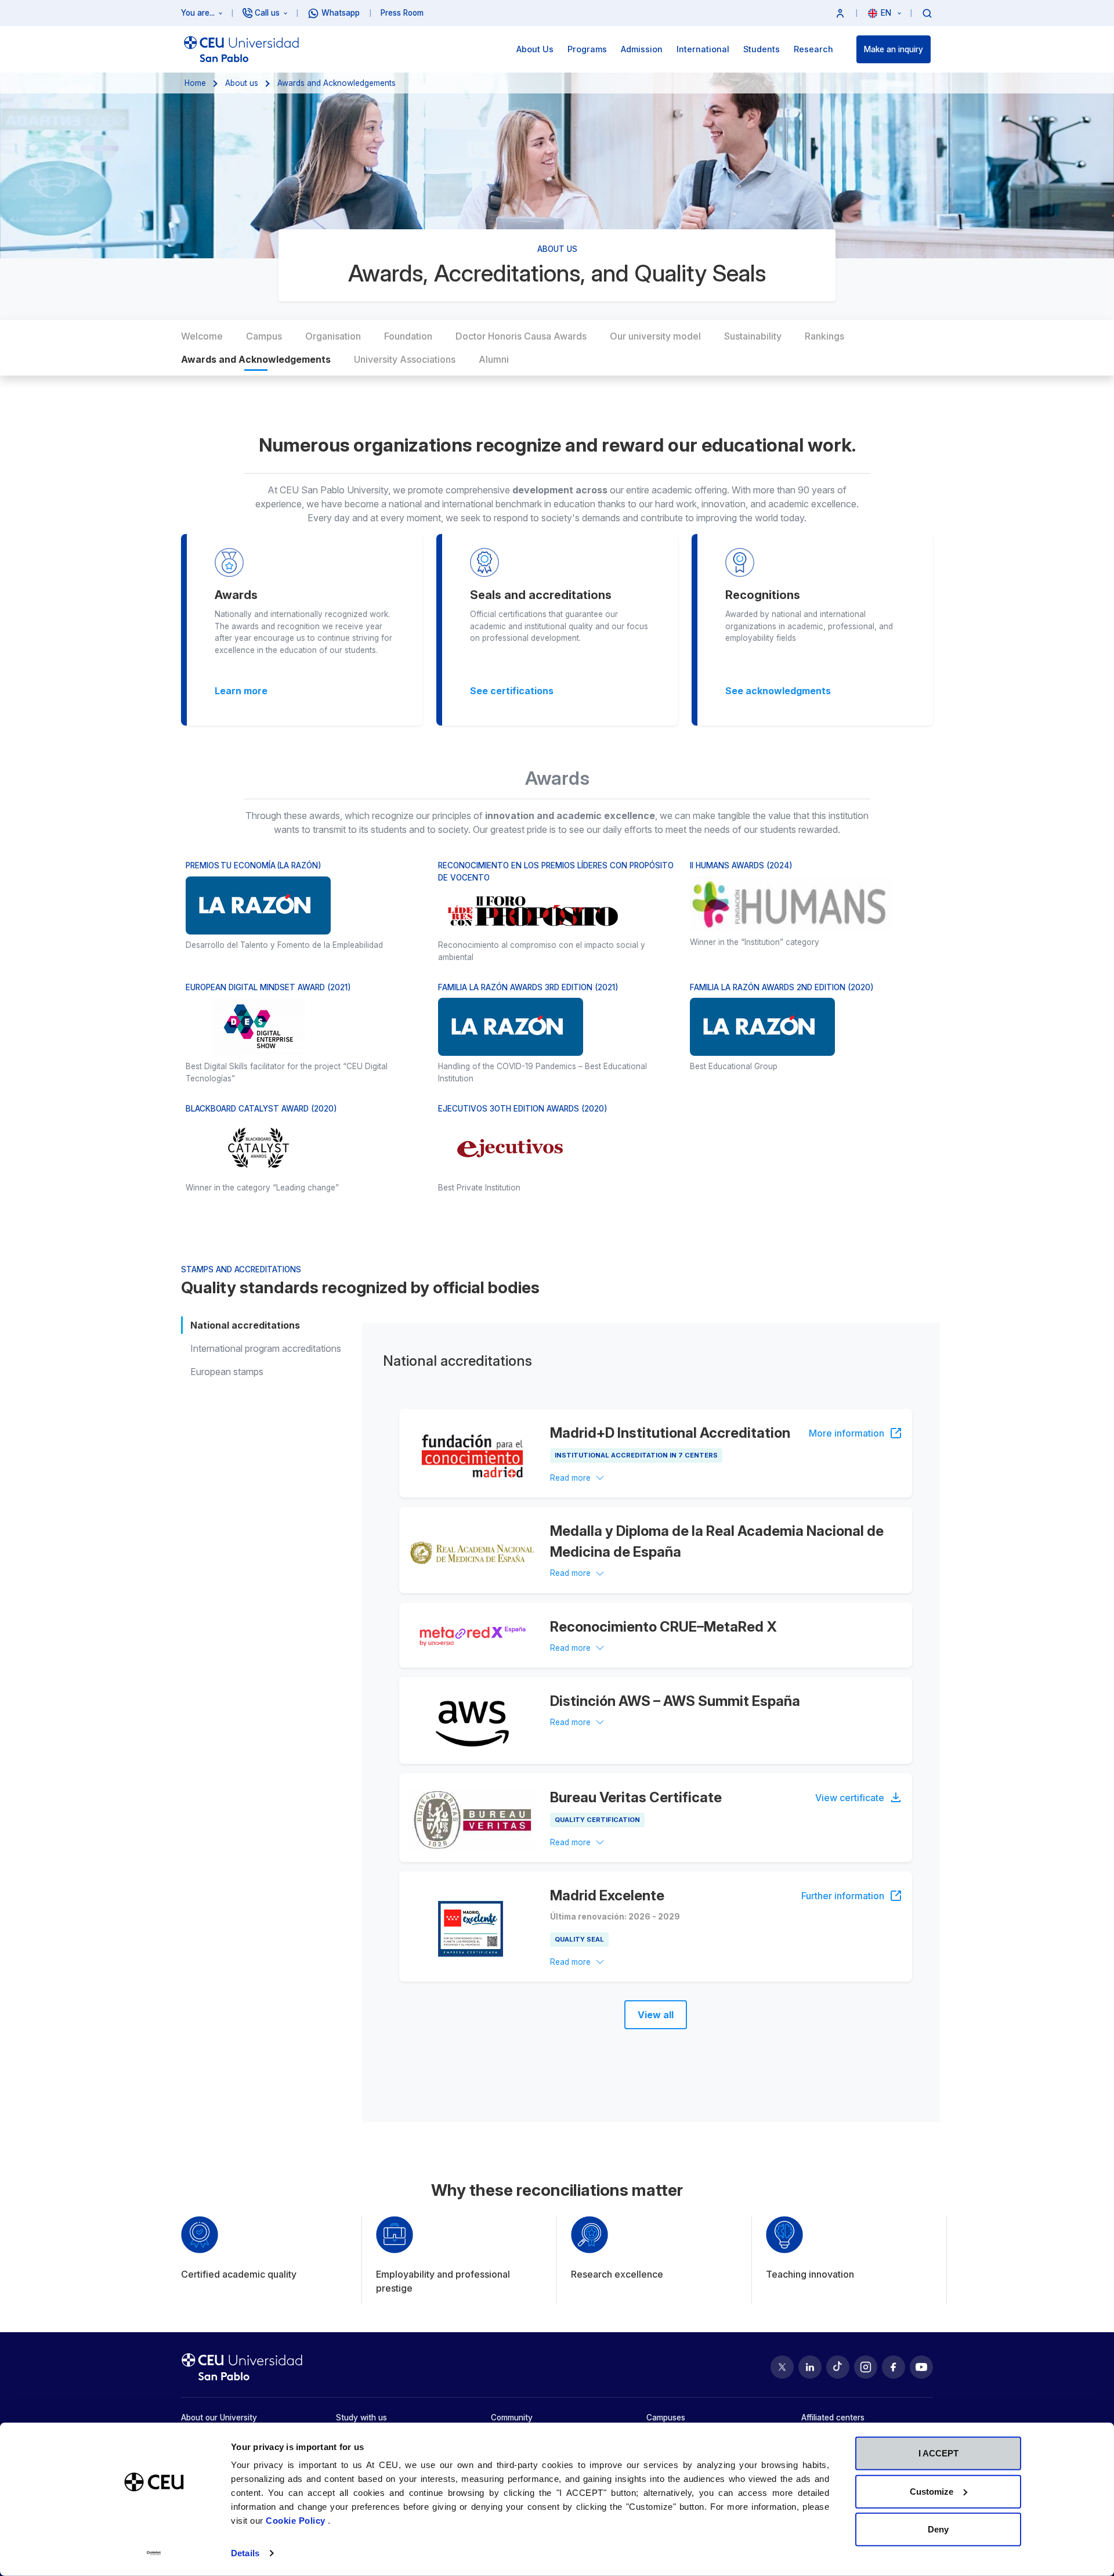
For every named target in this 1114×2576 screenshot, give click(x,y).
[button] (840, 13)
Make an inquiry (894, 49)
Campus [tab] (264, 336)
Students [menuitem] (762, 49)
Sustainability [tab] (753, 336)
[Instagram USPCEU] (866, 2367)
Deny (938, 2529)
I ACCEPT (938, 2453)
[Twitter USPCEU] (782, 2367)
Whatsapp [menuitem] (341, 13)
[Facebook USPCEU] (894, 2367)
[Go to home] (241, 49)
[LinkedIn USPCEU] (810, 2367)
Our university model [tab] (655, 336)
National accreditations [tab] (245, 1325)
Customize (932, 2491)
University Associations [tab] (405, 359)
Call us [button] (267, 13)
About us (242, 83)
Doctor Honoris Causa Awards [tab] (521, 336)
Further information (843, 1896)
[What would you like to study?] (927, 13)
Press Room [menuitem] (402, 13)
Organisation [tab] (333, 336)
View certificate (850, 1798)
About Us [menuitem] (535, 49)
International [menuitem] (703, 49)
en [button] (887, 13)
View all (656, 2015)
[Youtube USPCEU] (921, 2367)
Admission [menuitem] (642, 49)
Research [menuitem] (813, 49)
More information (847, 1433)
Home (195, 83)
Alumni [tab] (494, 359)
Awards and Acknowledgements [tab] (256, 359)
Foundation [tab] (408, 336)
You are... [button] (198, 13)
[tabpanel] (651, 1722)
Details (245, 2553)
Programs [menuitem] (587, 49)
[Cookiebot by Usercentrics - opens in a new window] (154, 2553)
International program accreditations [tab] (266, 1348)
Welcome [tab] (202, 336)
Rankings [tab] (824, 336)
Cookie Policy (297, 2521)
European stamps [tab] (227, 1372)
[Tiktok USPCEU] (838, 2367)
